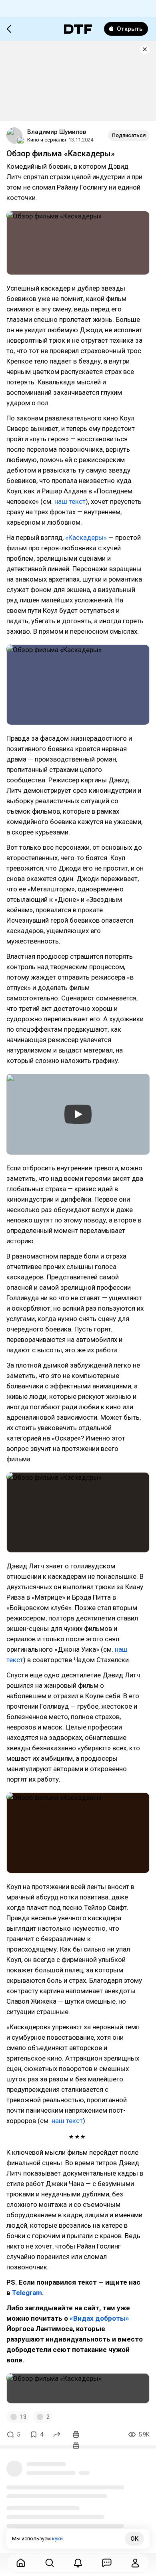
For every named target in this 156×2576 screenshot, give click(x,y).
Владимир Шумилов (57, 132)
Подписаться (129, 135)
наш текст (70, 501)
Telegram (27, 2293)
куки (57, 2539)
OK (134, 2539)
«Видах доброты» (99, 2318)
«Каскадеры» (86, 537)
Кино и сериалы (47, 140)
